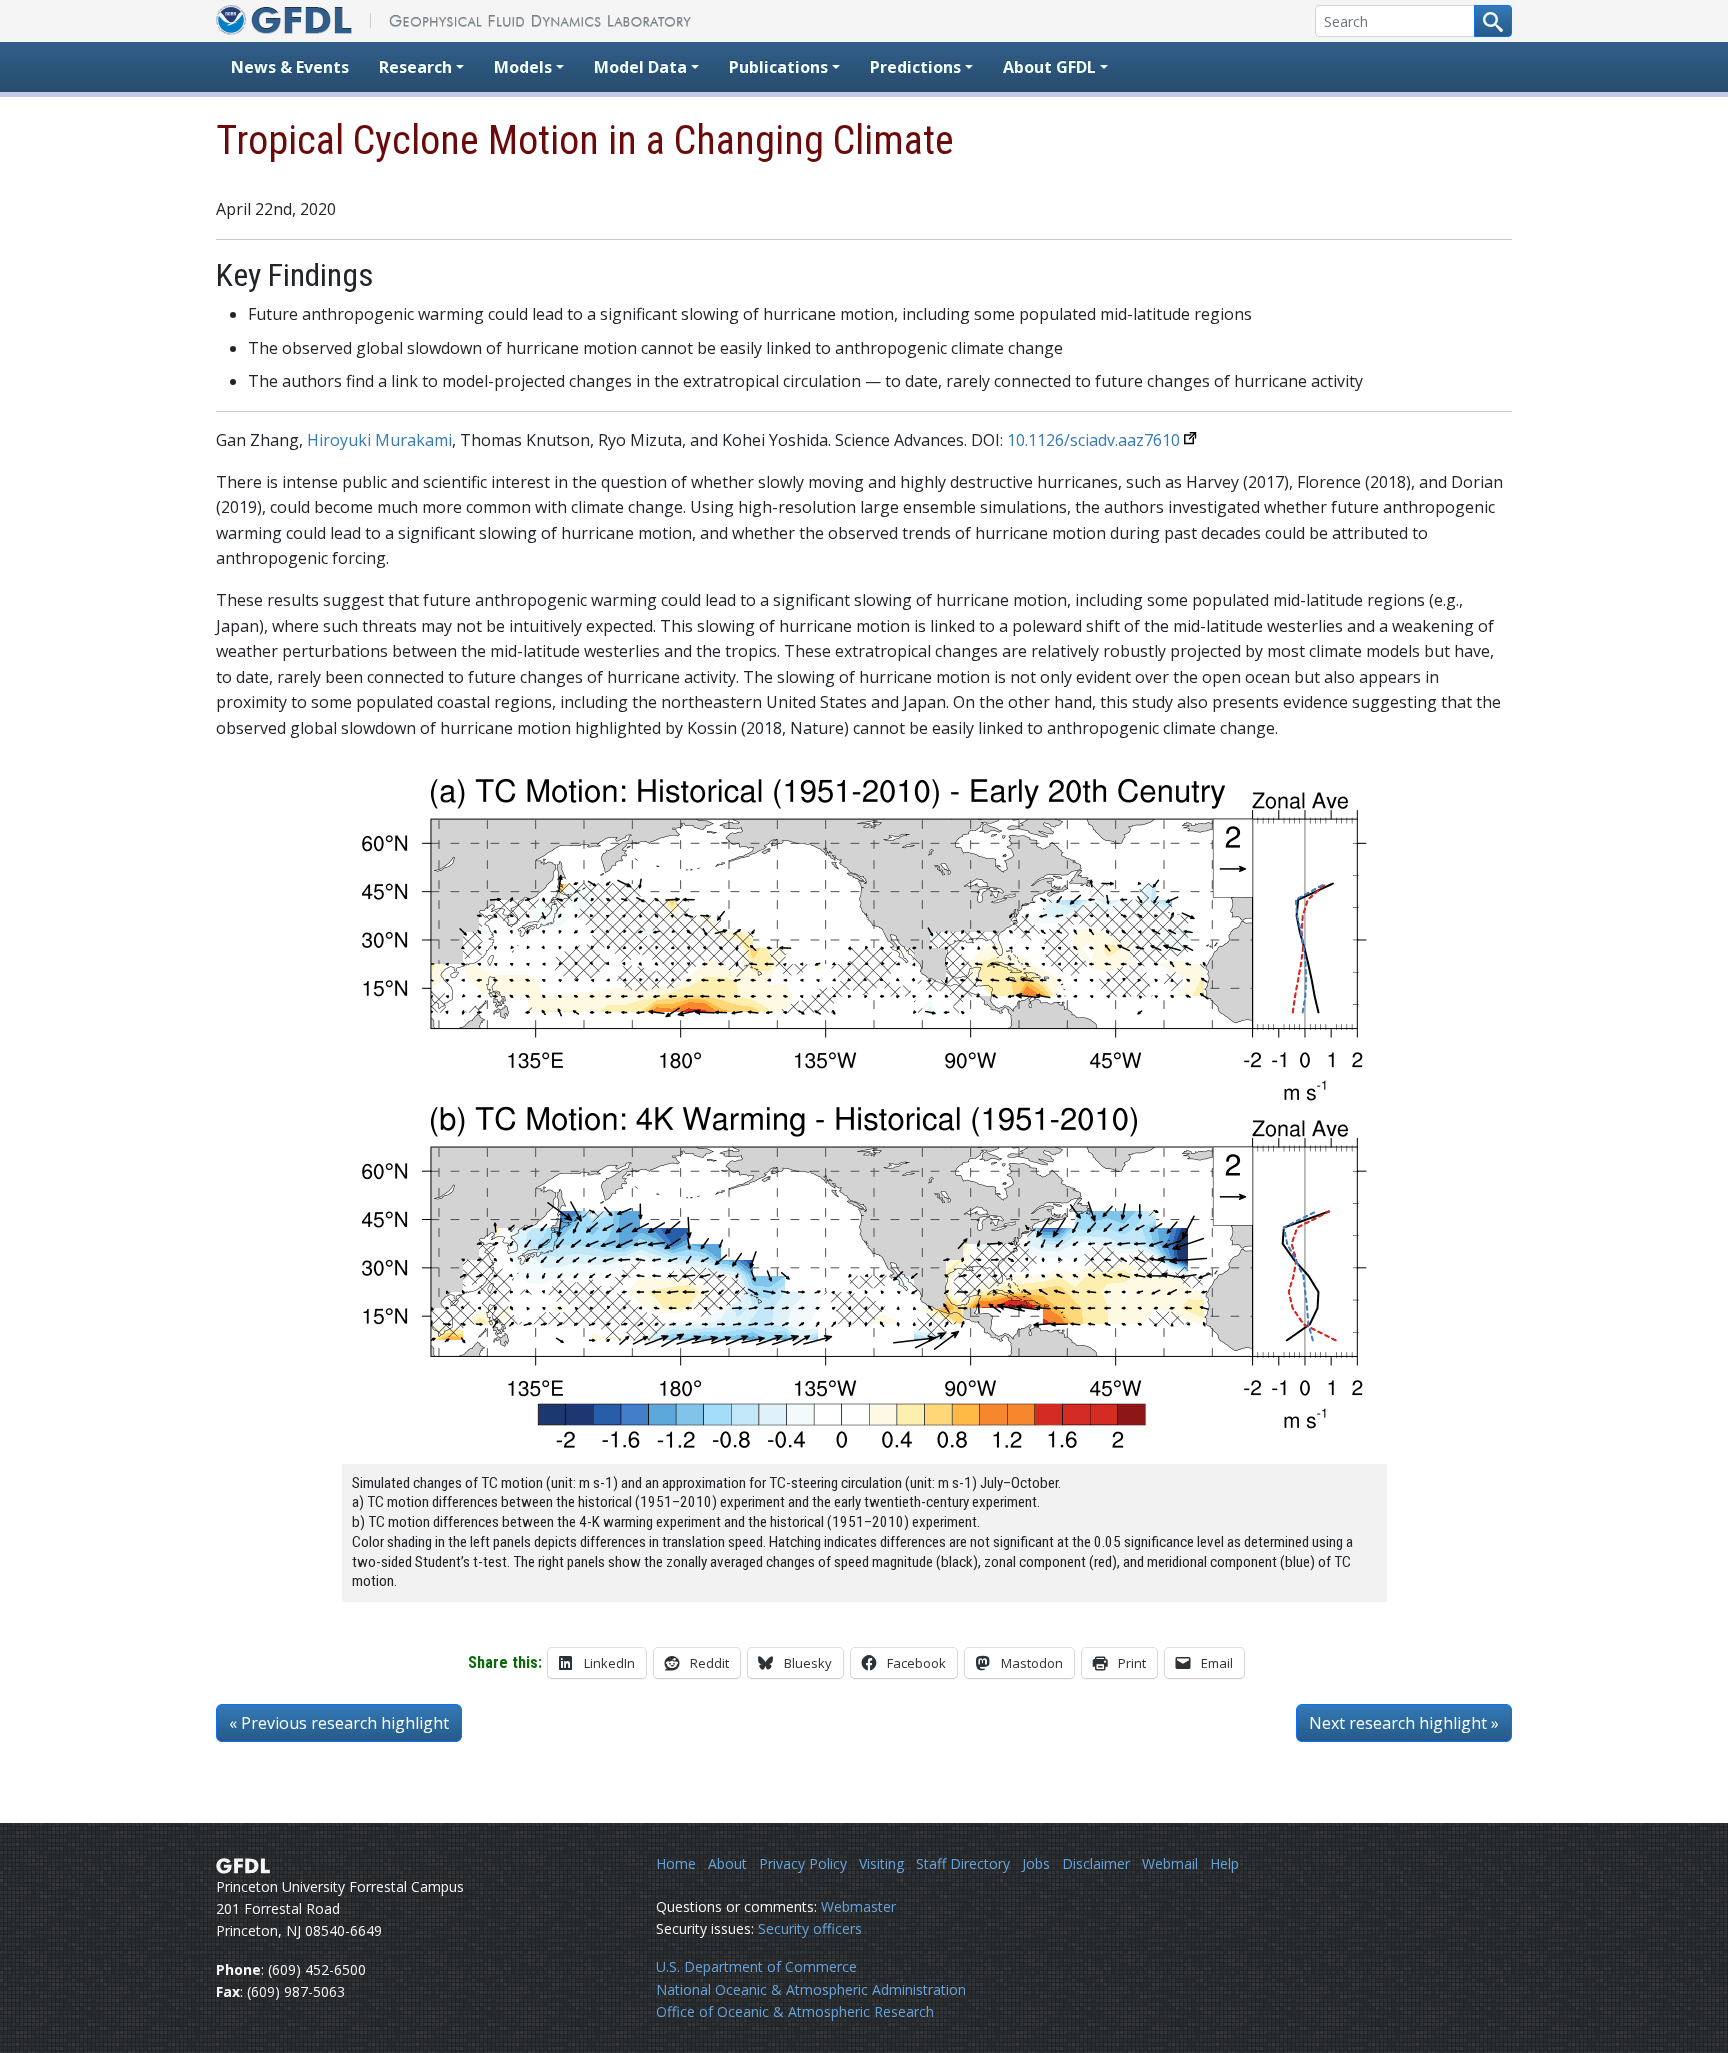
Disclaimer (1096, 1863)
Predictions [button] (915, 67)
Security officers (810, 1928)
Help (1224, 1863)
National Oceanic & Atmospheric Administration (811, 1989)
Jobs (1036, 1863)
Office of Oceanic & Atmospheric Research (795, 2011)
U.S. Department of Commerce (756, 1966)
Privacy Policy (803, 1863)
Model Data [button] (640, 67)
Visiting (881, 1863)
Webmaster (858, 1906)
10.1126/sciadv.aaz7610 (1093, 440)
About (727, 1863)
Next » (1404, 1723)
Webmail (1170, 1863)
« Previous (339, 1723)
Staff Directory (963, 1863)
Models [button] (523, 67)
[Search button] (1493, 21)
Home (676, 1863)
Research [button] (415, 67)
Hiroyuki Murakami (379, 440)
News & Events (290, 67)
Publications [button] (778, 67)
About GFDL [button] (1049, 67)
